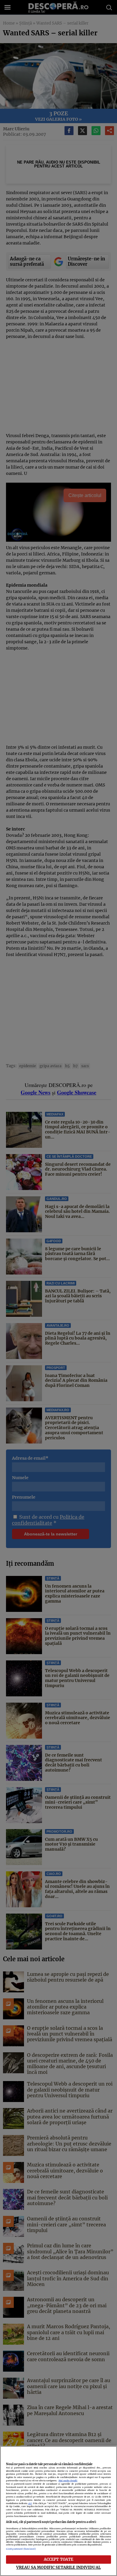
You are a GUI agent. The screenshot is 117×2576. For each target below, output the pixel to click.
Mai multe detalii (68, 2481)
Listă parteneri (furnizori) (21, 2549)
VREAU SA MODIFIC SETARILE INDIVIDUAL (58, 2567)
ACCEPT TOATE (59, 2559)
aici (30, 2503)
